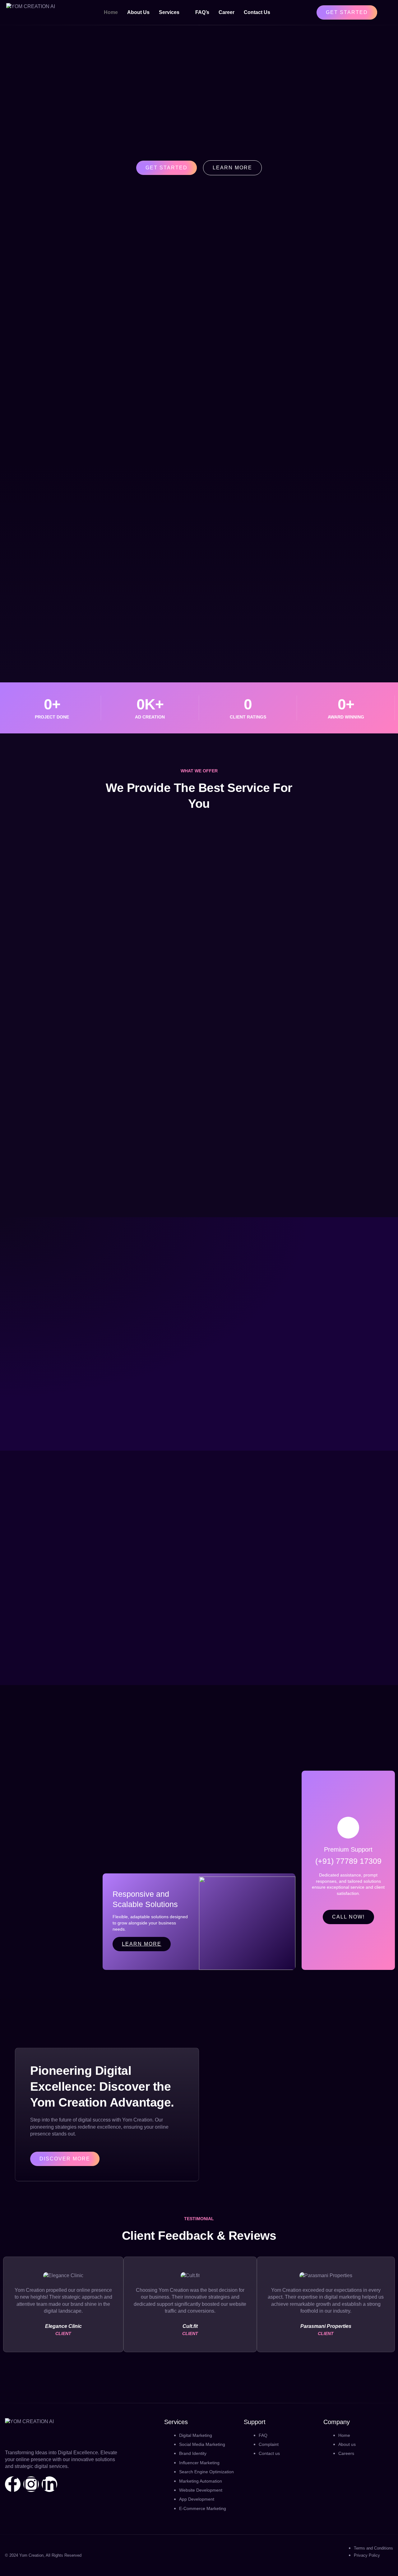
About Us (138, 12)
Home (111, 12)
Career (227, 12)
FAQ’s (202, 12)
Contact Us (257, 12)
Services (169, 12)
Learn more (142, 1944)
